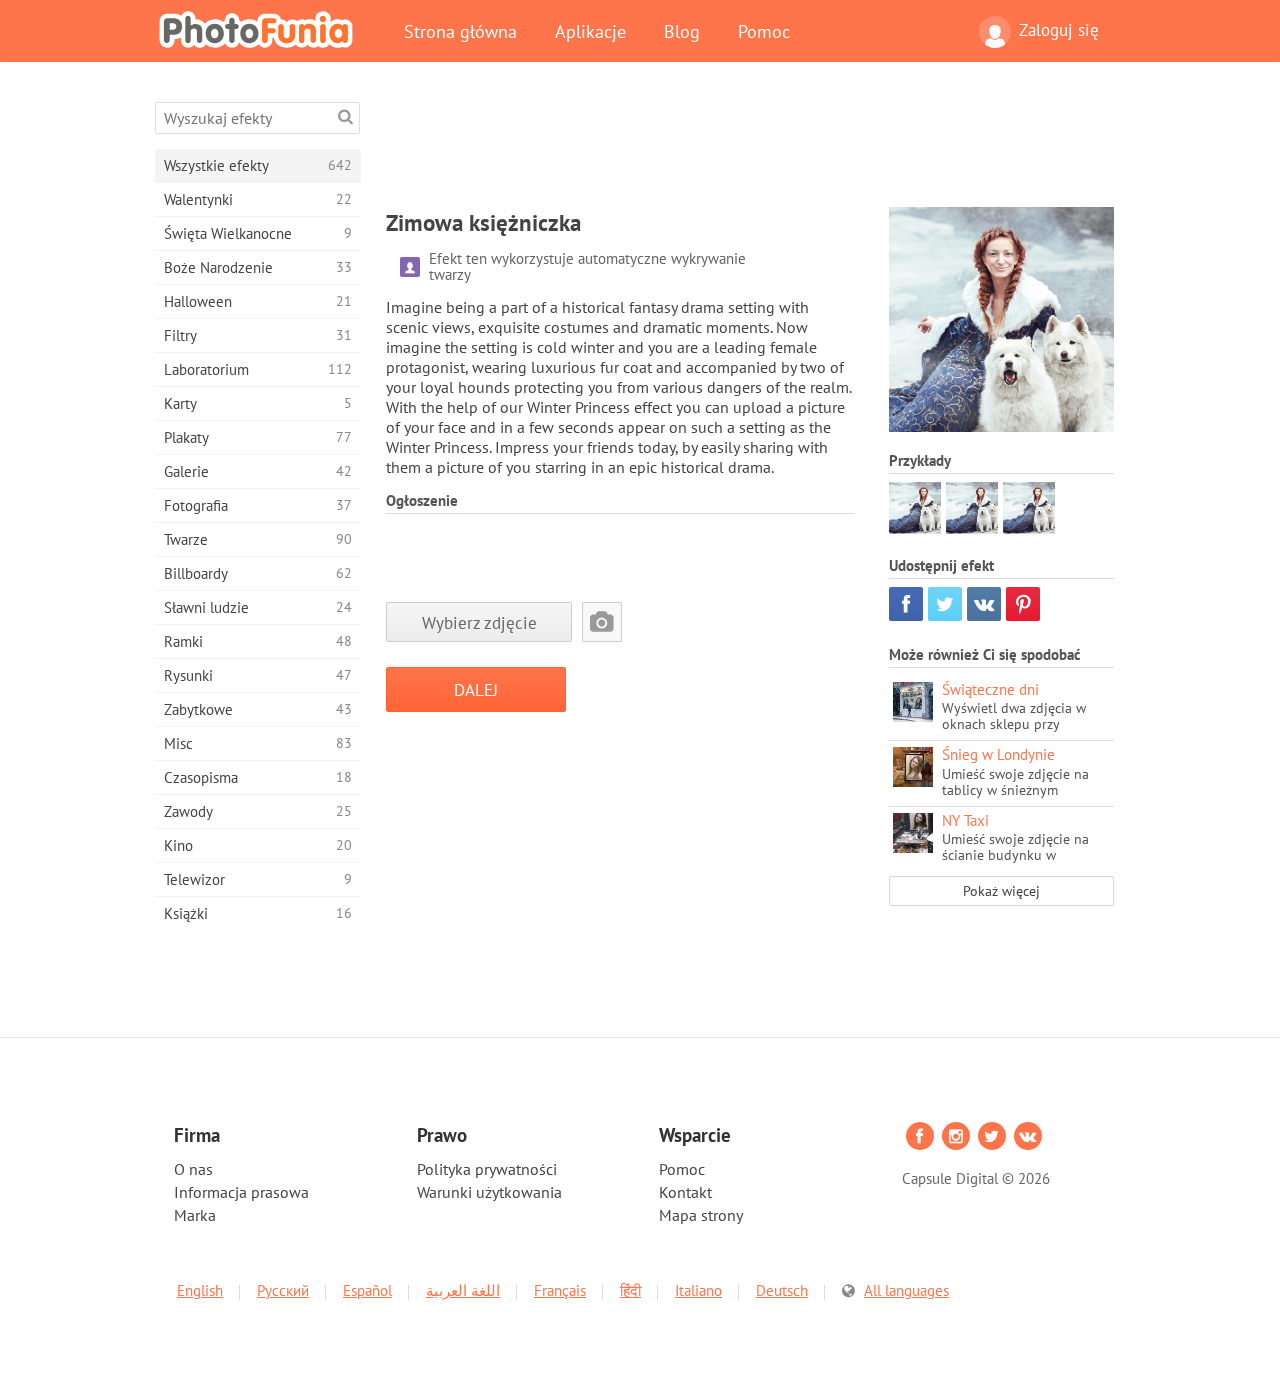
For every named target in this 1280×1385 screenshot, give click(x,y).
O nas (193, 1169)
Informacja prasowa (241, 1192)
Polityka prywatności (487, 1169)
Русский (283, 1290)
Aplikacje (590, 31)
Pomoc (764, 31)
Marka (195, 1215)
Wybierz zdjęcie (479, 622)
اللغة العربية (463, 1290)
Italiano (698, 1290)
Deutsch (782, 1290)
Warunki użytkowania (489, 1192)
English (200, 1290)
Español (367, 1290)
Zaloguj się (1059, 30)
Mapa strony (701, 1215)
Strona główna (460, 31)
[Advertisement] (750, 147)
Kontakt (685, 1192)
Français (560, 1290)
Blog (682, 31)
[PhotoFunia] (260, 29)
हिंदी (630, 1290)
